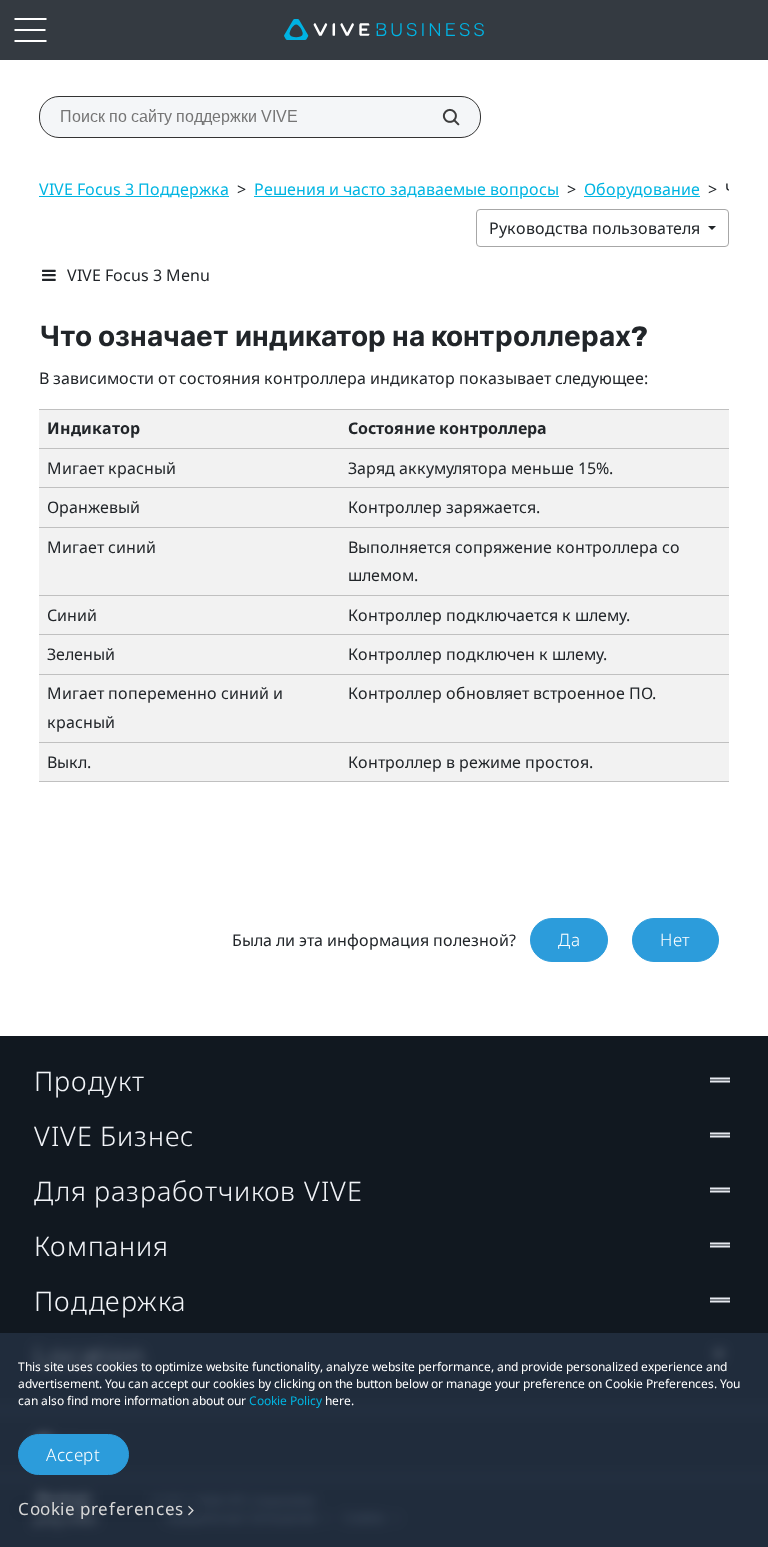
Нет (675, 939)
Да (569, 939)
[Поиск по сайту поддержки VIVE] (440, 117)
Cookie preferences (101, 1508)
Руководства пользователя (596, 228)
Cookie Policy (285, 1400)
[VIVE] (384, 30)
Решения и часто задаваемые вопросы (406, 189)
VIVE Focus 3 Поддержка (134, 189)
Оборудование (642, 189)
